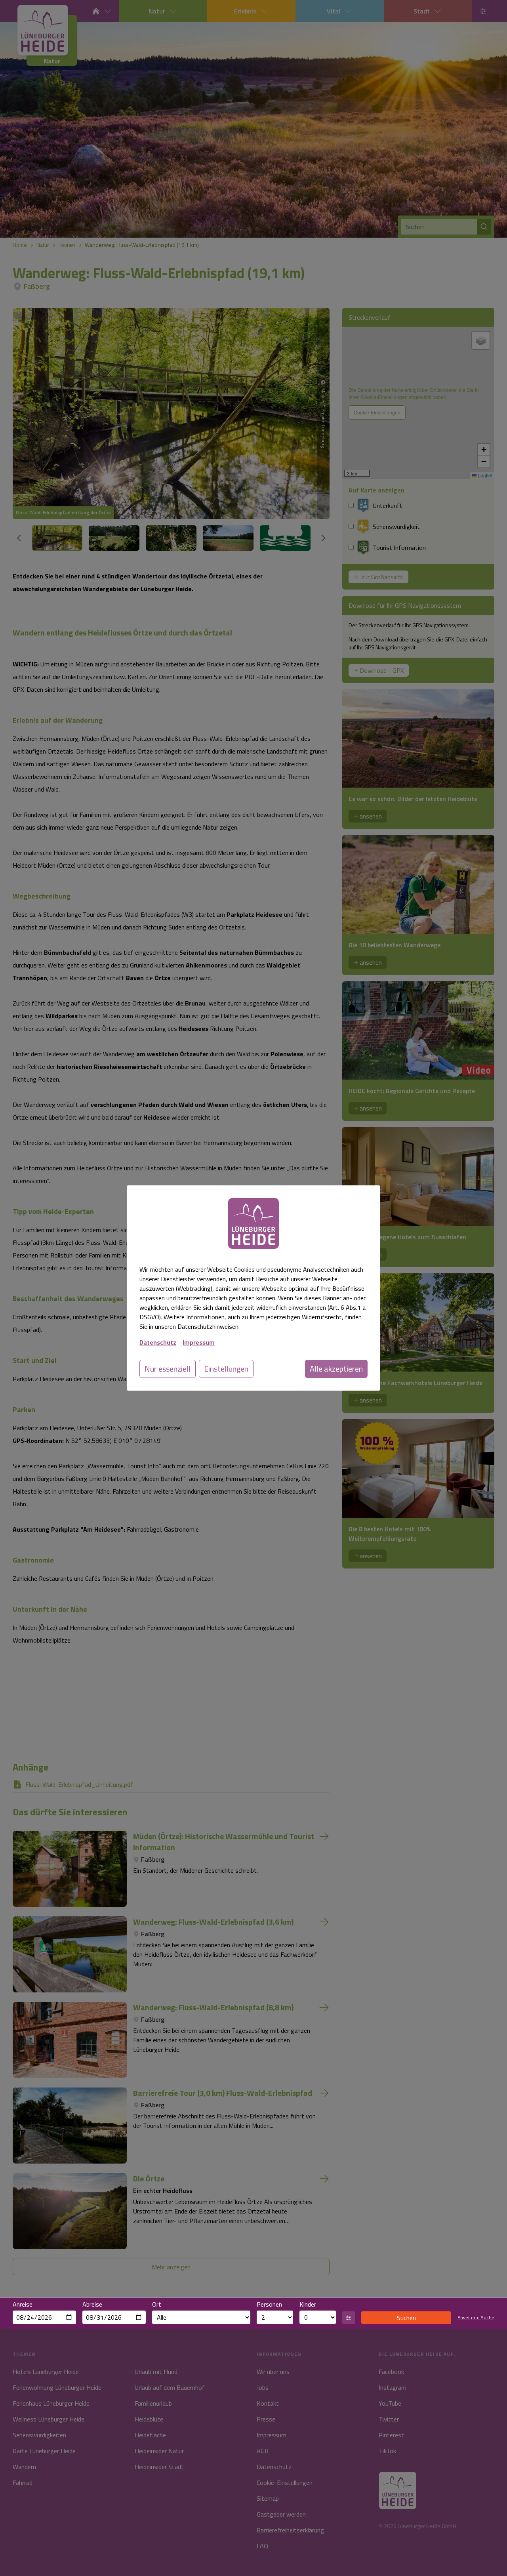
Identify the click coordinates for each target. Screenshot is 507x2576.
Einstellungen (226, 1369)
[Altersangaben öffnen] (349, 2318)
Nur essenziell (168, 1369)
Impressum (199, 1342)
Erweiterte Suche (476, 2318)
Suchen (406, 2318)
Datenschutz (158, 1342)
